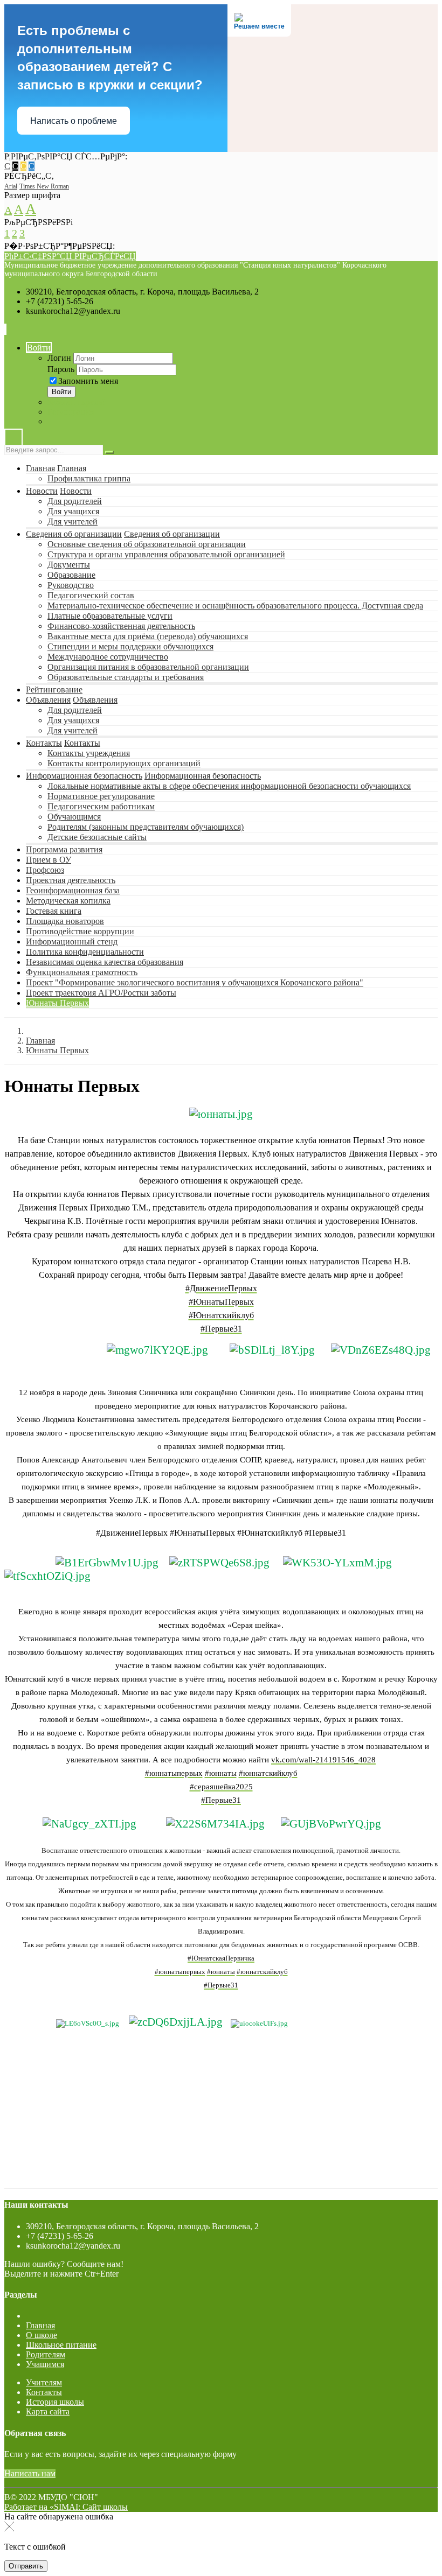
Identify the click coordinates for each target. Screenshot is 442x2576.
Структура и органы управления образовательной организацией (166, 554)
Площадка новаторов (65, 921)
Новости (42, 491)
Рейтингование (54, 689)
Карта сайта (48, 2411)
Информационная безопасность (84, 776)
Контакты (44, 743)
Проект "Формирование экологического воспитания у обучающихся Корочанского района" (195, 982)
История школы (55, 2402)
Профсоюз (45, 870)
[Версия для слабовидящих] (13, 440)
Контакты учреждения (89, 753)
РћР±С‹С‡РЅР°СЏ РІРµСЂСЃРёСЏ (70, 256)
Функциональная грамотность (82, 972)
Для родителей (75, 501)
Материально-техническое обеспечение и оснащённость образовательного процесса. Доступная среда (235, 605)
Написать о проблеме (74, 121)
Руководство (71, 585)
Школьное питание (61, 2345)
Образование (71, 575)
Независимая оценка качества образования (105, 962)
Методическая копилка (68, 901)
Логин (59, 358)
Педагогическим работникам (101, 806)
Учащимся (45, 2364)
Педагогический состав (91, 595)
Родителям (46, 2354)
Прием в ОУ (49, 860)
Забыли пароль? (77, 402)
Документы (69, 565)
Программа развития (64, 849)
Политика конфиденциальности (85, 952)
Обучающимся (74, 817)
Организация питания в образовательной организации (148, 667)
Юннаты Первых (57, 1003)
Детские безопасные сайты (97, 837)
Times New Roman (44, 186)
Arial (11, 186)
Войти (39, 348)
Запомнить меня (88, 381)
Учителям (44, 2382)
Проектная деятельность (71, 880)
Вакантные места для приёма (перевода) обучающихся (148, 636)
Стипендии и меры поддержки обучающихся (130, 646)
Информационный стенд (72, 941)
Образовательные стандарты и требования (126, 677)
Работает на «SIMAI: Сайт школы (66, 2507)
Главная (40, 468)
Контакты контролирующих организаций (124, 763)
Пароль (61, 369)
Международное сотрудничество (108, 657)
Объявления (48, 700)
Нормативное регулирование (101, 796)
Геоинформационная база (73, 890)
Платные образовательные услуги (110, 616)
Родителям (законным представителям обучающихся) (146, 827)
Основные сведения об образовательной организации (147, 544)
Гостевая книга (54, 911)
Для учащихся (73, 511)
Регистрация (71, 412)
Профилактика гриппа (89, 478)
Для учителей (72, 521)
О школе (42, 2335)
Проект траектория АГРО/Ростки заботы (101, 993)
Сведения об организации (74, 534)
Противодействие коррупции (80, 931)
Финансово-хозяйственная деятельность (121, 626)
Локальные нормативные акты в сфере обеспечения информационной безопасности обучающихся (229, 786)
